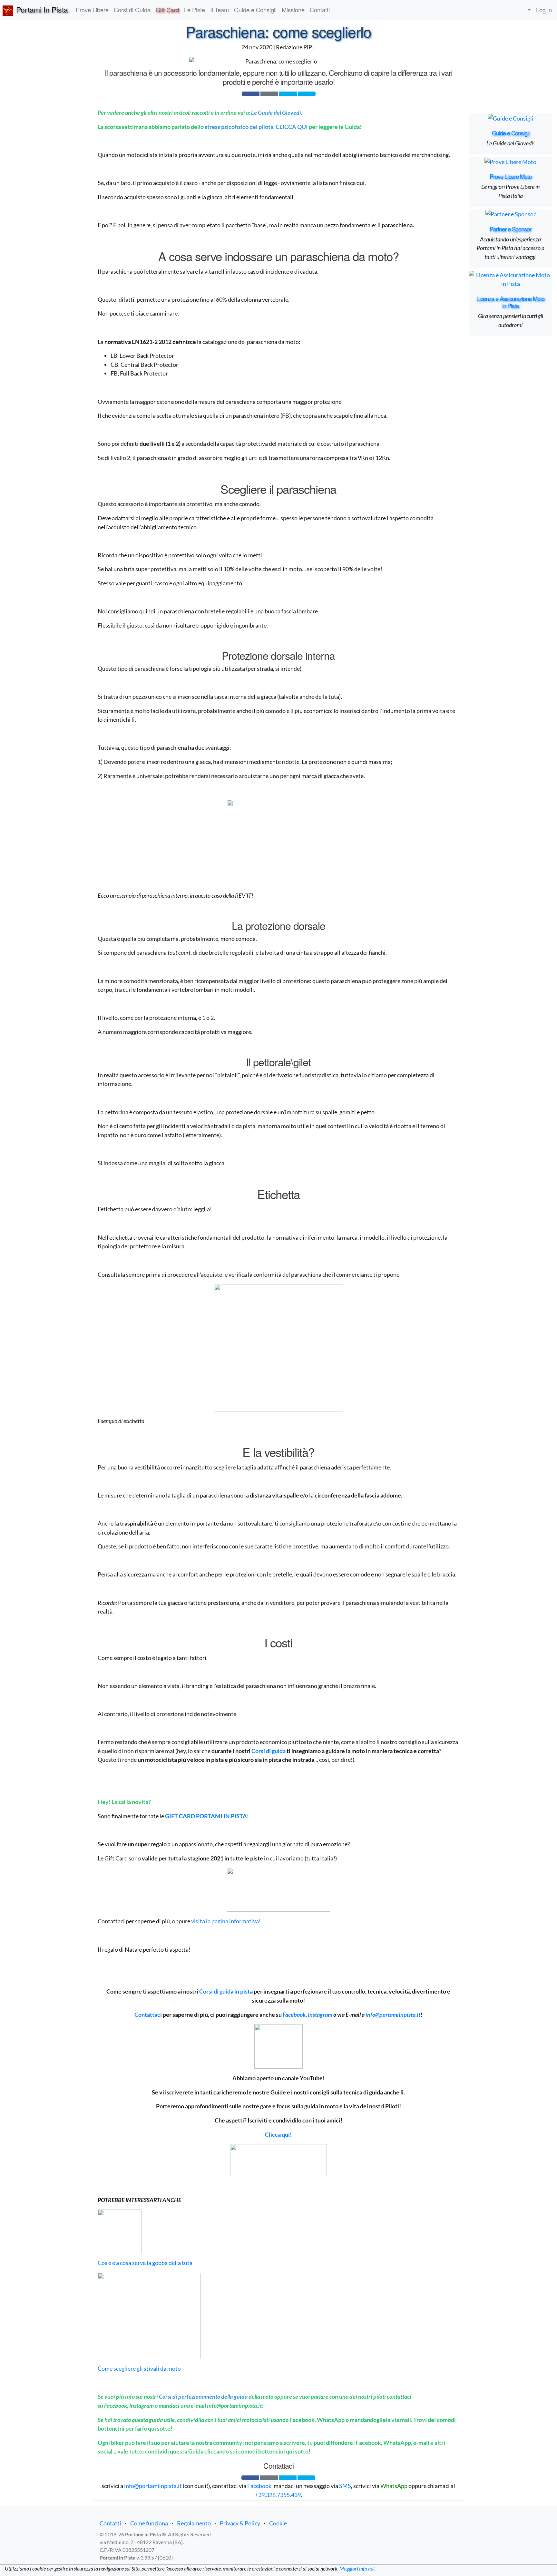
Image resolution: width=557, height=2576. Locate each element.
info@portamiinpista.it (393, 2015)
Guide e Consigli (511, 133)
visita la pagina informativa (225, 1921)
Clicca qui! (278, 2134)
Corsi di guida (269, 1751)
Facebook (259, 2486)
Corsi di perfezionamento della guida (203, 2396)
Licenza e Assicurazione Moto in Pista (510, 302)
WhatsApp (394, 2486)
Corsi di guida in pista (226, 1991)
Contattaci (148, 2015)
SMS (345, 2486)
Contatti (110, 2523)
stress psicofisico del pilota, (240, 127)
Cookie (278, 2523)
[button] (528, 10)
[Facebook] (251, 94)
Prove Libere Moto (511, 176)
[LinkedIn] (307, 94)
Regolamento (194, 2523)
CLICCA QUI (292, 127)
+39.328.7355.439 (278, 2495)
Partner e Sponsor (510, 229)
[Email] (269, 94)
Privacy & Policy (240, 2523)
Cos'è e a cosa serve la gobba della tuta (145, 2263)
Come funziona (149, 2523)
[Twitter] (288, 94)
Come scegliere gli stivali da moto (139, 2368)
